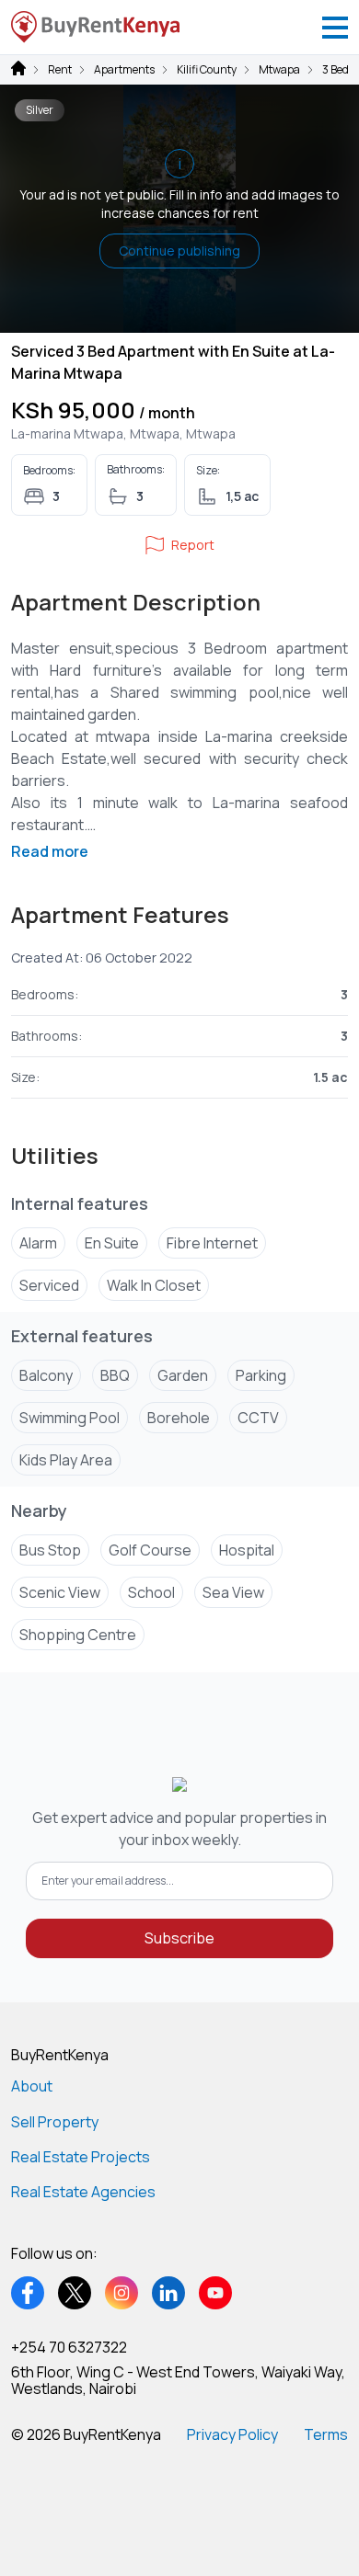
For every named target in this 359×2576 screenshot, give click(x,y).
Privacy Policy (232, 2434)
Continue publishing (179, 251)
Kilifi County (207, 70)
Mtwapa (279, 70)
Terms (326, 2434)
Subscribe (179, 1938)
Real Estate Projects (81, 2157)
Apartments (124, 70)
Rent (60, 70)
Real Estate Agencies (83, 2192)
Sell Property (55, 2122)
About (32, 2086)
